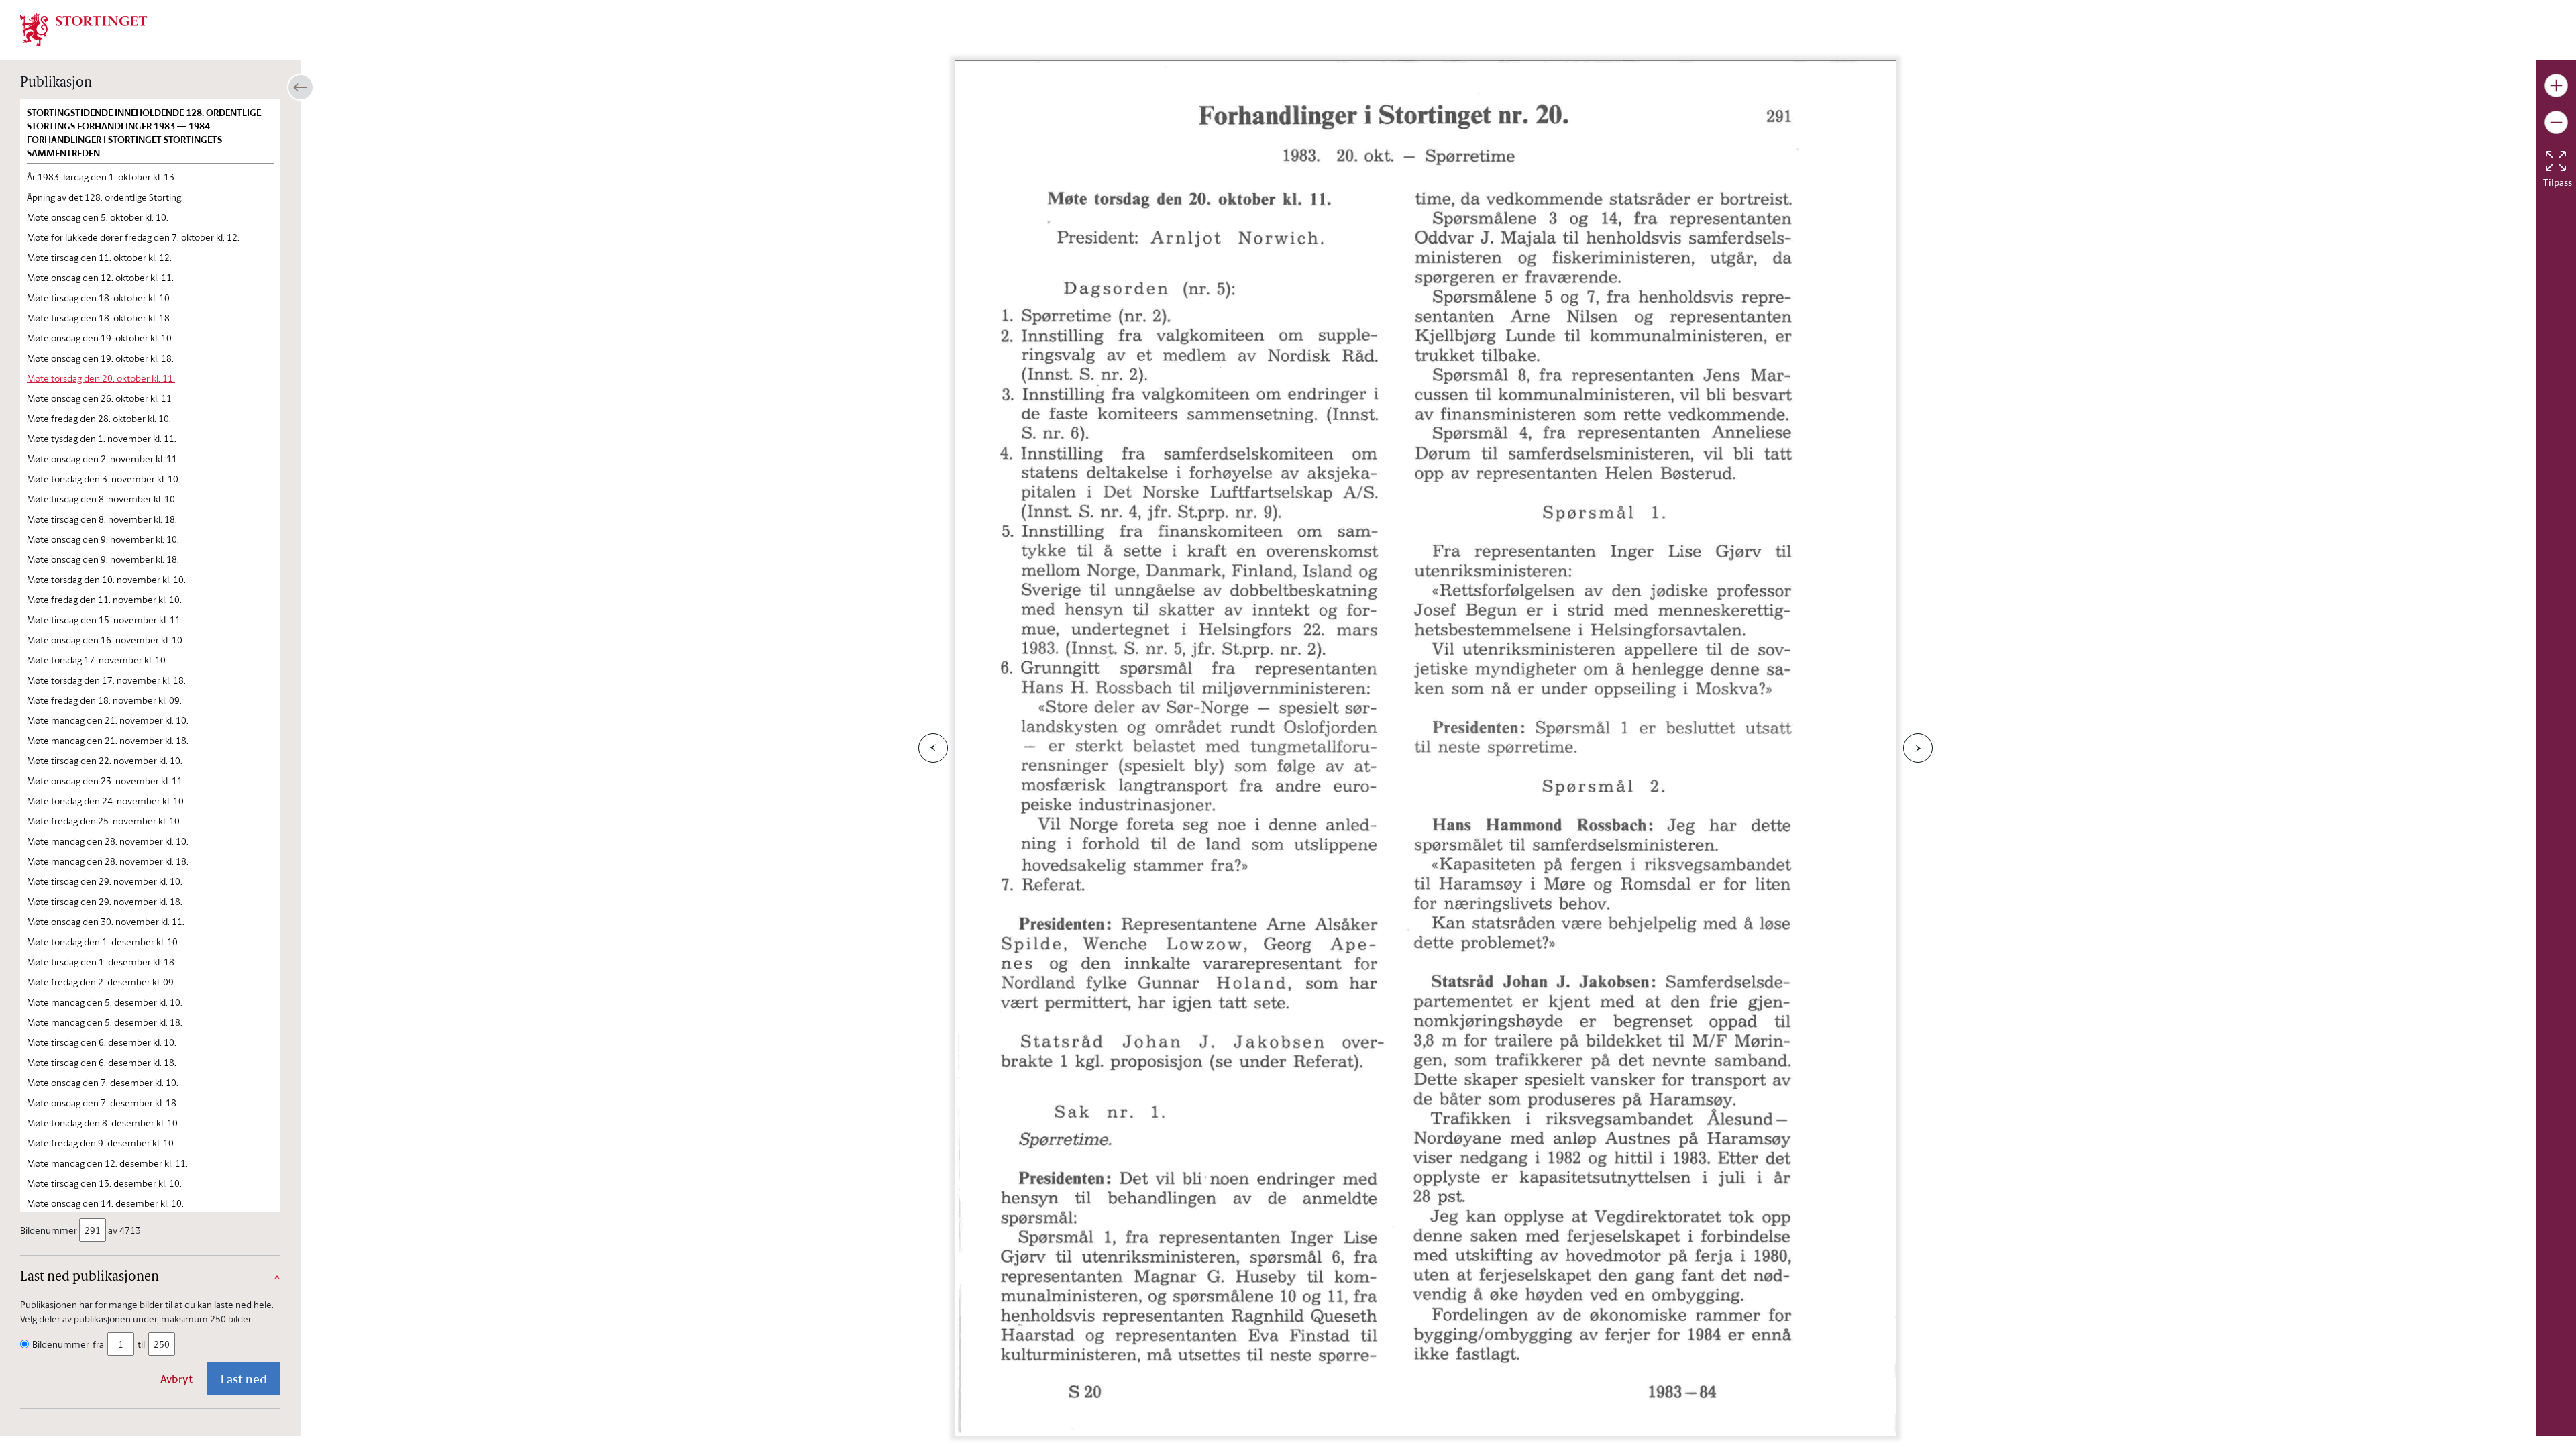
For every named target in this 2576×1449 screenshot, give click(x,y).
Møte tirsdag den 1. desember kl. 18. (102, 962)
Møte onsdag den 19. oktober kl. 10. (100, 338)
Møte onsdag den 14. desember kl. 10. (105, 1203)
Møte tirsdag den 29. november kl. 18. (105, 901)
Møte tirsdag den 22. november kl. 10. (105, 760)
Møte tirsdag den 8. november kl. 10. (102, 499)
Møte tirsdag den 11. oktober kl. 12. (99, 257)
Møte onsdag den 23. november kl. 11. (106, 781)
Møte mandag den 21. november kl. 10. (108, 720)
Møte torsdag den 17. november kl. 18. (106, 680)
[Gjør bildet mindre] (2556, 122)
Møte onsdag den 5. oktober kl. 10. (98, 217)
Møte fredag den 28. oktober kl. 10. (99, 418)
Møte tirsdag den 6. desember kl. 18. (102, 1062)
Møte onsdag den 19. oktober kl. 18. (100, 358)
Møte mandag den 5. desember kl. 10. (105, 1002)
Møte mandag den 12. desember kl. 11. (107, 1163)
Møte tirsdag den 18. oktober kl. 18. (99, 318)
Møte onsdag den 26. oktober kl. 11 (99, 398)
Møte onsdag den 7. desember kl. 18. (103, 1103)
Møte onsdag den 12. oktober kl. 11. (100, 277)
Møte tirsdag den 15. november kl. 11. (105, 620)
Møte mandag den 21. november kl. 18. (108, 740)
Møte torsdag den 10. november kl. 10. (106, 579)
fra (98, 1344)
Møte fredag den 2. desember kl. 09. (101, 982)
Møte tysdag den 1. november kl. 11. (102, 438)
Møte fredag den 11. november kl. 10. (104, 599)
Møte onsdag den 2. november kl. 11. (103, 459)
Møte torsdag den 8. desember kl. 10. (103, 1123)
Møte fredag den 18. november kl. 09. (104, 700)
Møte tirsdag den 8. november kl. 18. (102, 519)
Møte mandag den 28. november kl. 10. (108, 841)
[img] (84, 29)
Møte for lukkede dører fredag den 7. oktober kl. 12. (133, 237)
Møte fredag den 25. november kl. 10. (104, 821)
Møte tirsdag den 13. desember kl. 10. (104, 1183)
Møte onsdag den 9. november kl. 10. (103, 539)
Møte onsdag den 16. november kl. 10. (106, 640)
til (141, 1344)
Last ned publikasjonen (90, 1277)
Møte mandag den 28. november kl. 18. (108, 861)
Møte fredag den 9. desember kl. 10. (101, 1143)
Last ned (244, 1379)
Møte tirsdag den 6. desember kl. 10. (102, 1042)
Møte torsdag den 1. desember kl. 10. (103, 942)
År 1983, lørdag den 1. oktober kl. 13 (101, 177)
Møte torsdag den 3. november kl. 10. (104, 479)
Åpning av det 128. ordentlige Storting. (105, 197)
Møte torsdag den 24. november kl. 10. (106, 801)
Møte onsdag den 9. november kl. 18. (103, 559)
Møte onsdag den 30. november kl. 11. (106, 921)
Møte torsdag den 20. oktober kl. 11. (101, 378)
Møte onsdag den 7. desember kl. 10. (103, 1082)
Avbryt (176, 1379)
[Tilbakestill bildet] (2556, 161)
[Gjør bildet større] (2556, 86)
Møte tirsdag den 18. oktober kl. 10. (99, 298)
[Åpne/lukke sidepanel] (301, 87)
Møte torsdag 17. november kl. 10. (97, 660)
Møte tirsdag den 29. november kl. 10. (105, 881)
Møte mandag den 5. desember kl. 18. (105, 1022)
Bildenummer (49, 1230)
